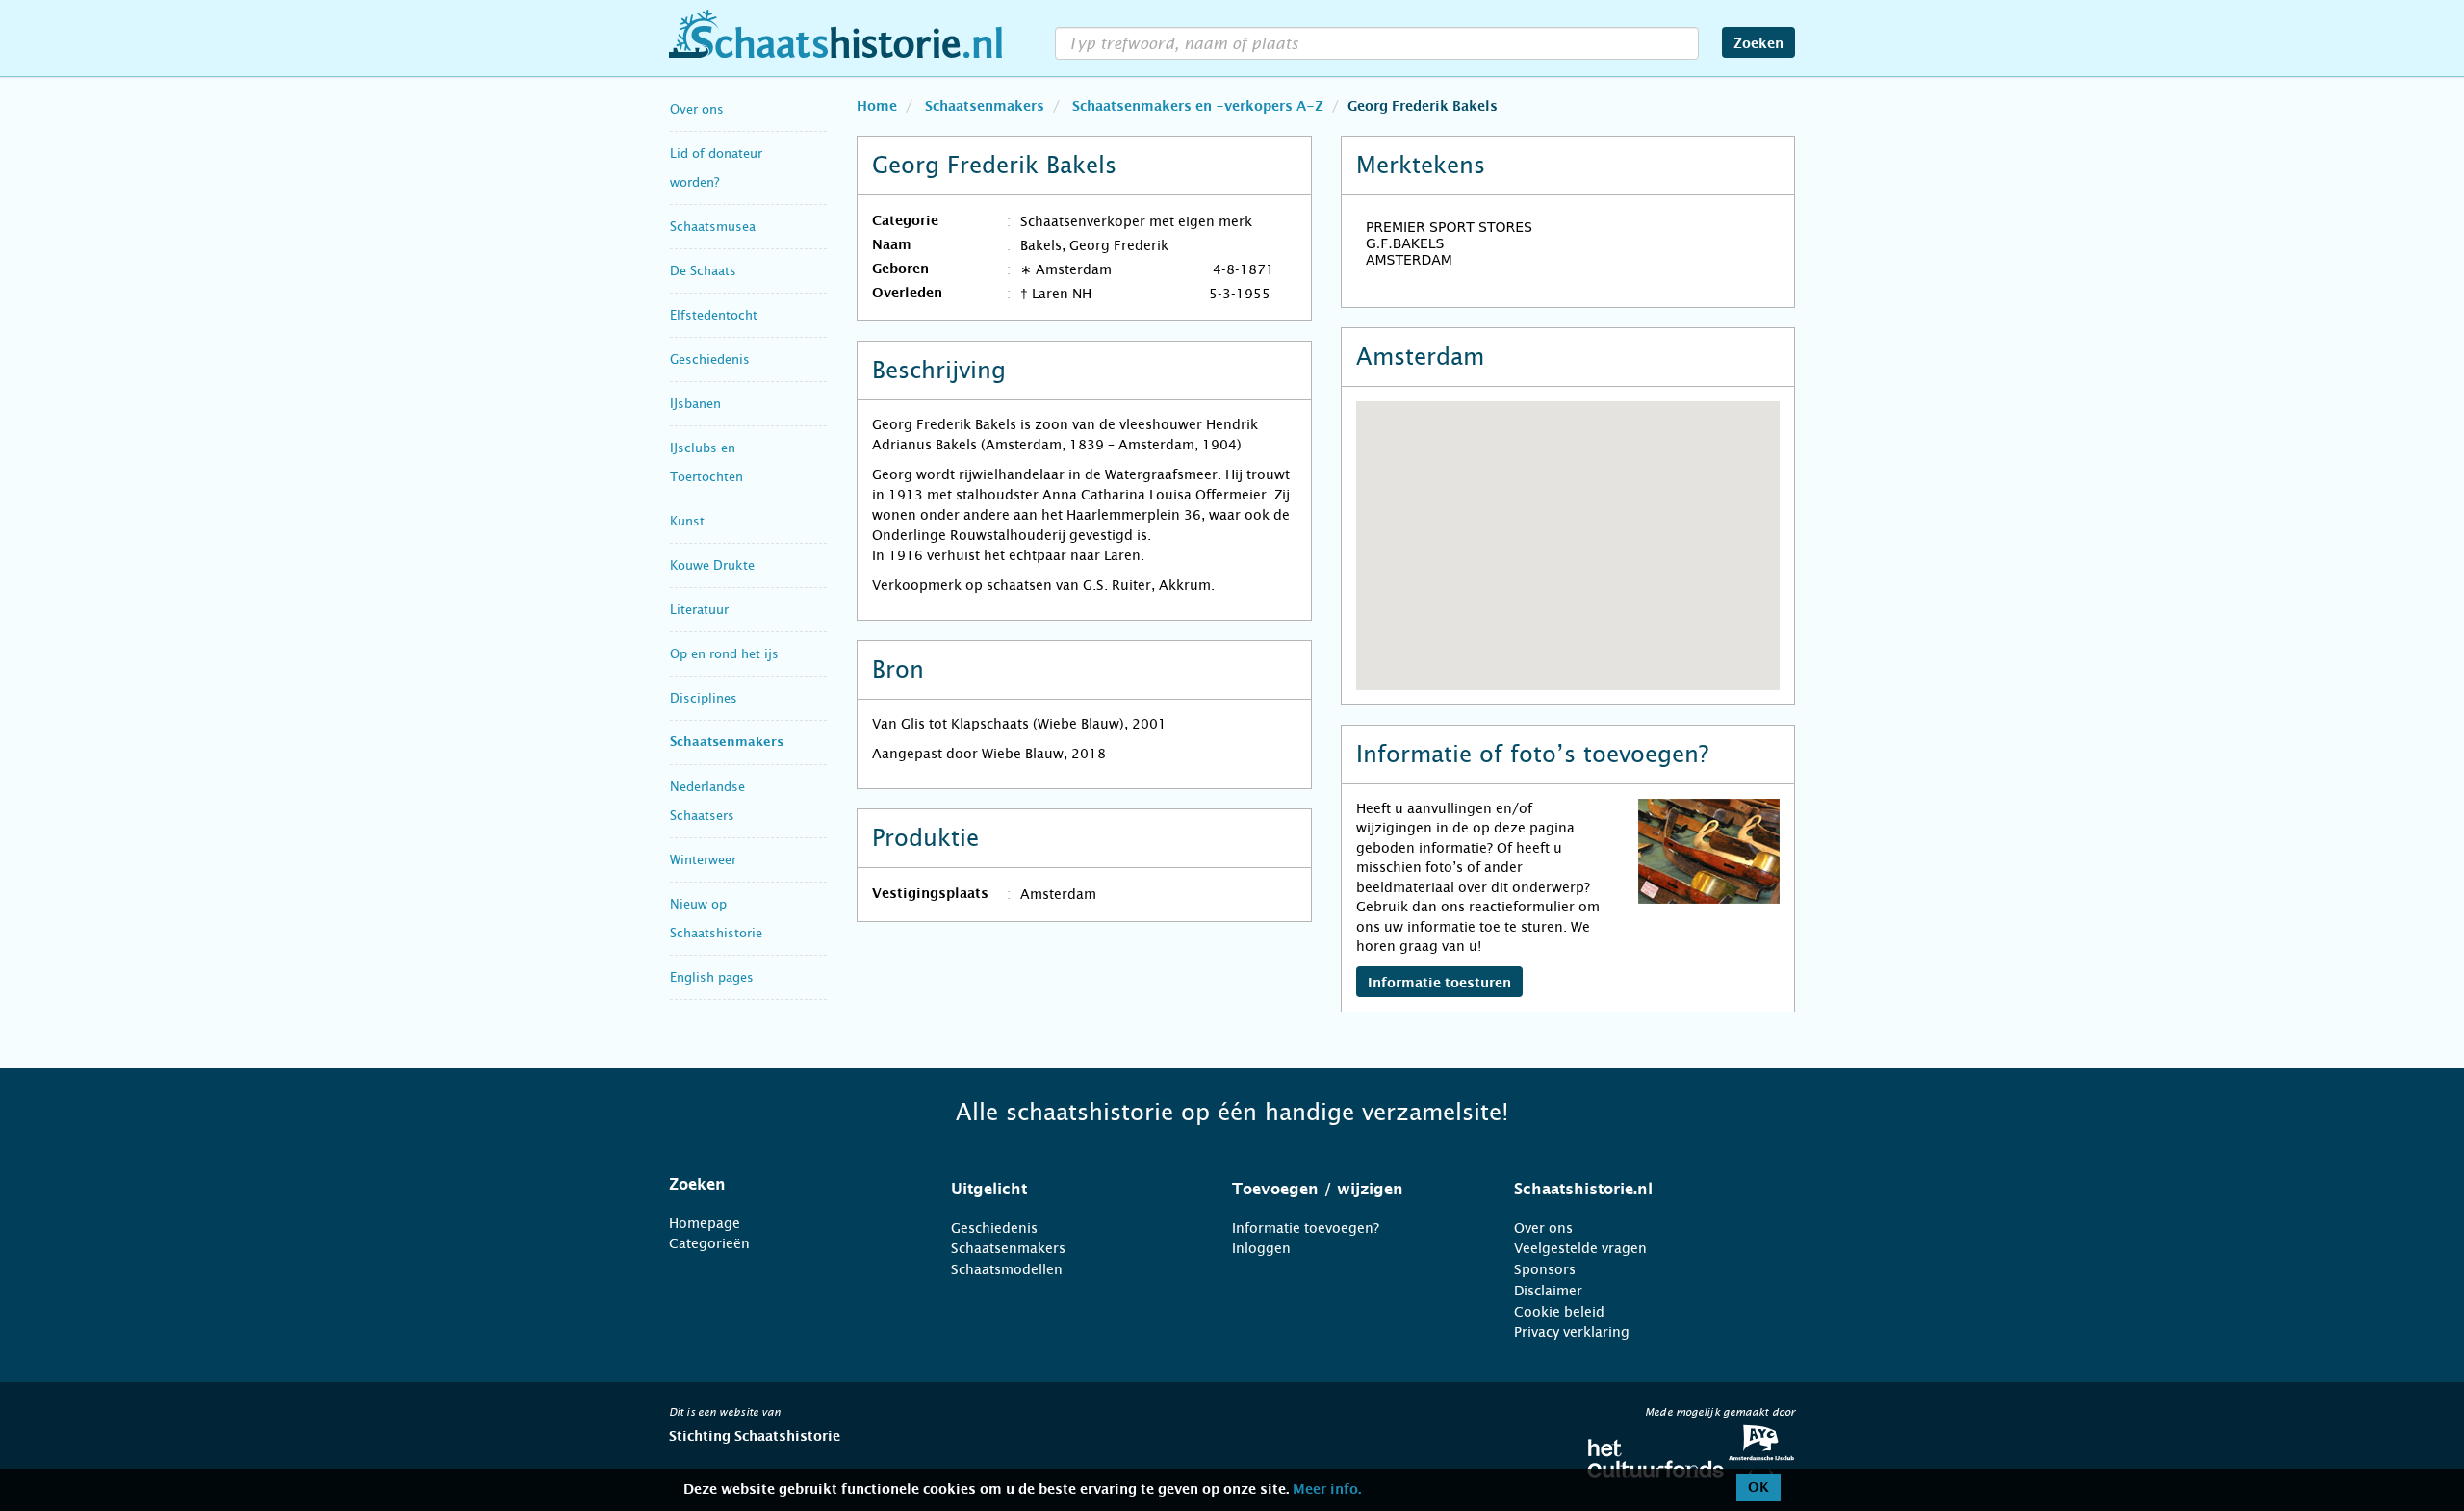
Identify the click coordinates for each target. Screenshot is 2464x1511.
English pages (712, 977)
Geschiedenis (710, 359)
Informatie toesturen (1439, 984)
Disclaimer (1548, 1291)
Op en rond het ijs (724, 654)
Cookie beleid (1559, 1312)
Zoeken (1758, 44)
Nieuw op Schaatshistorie (716, 919)
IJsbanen (695, 404)
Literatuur (699, 610)
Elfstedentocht (714, 315)
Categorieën (709, 1243)
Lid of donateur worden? (716, 168)
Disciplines (704, 698)
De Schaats (703, 271)
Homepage (705, 1223)
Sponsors (1545, 1269)
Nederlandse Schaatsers (707, 801)
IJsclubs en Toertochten (706, 462)
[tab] (786, 1185)
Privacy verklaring (1572, 1332)
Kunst (687, 521)
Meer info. (1327, 1490)
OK (1758, 1488)
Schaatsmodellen (1007, 1269)
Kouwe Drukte (712, 565)
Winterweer (703, 860)
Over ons (697, 109)
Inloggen (1261, 1248)
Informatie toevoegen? (1306, 1228)
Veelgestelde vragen (1580, 1248)
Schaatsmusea (713, 227)
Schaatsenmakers (727, 743)
